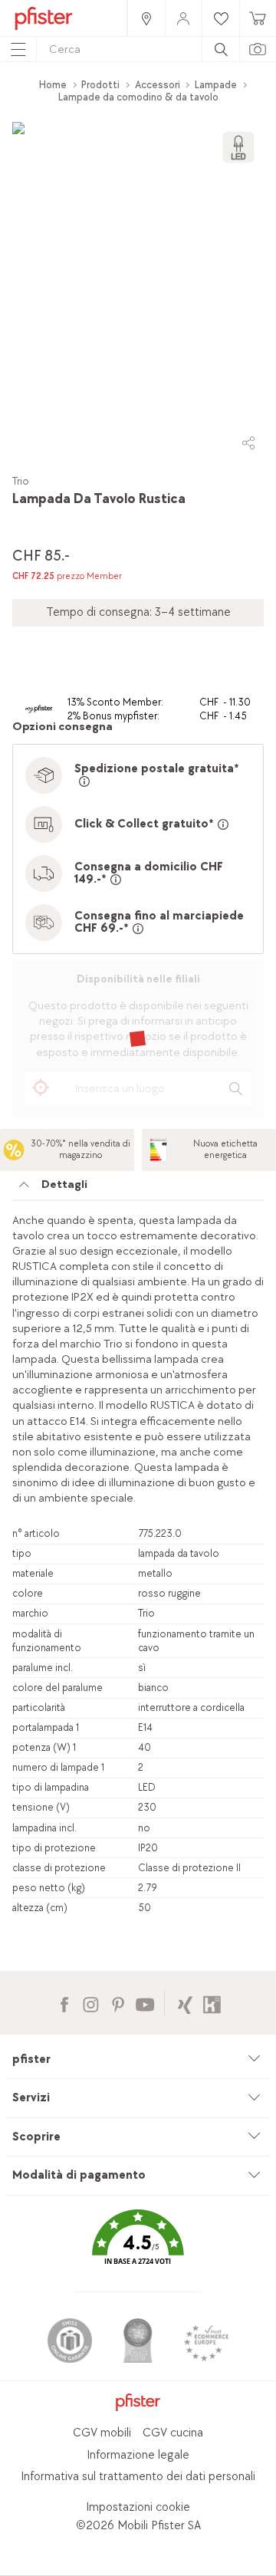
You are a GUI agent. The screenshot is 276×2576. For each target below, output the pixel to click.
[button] (138, 2248)
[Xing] (185, 2003)
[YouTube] (145, 2003)
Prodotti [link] (100, 85)
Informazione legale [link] (138, 2455)
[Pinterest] (118, 2003)
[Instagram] (91, 2003)
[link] (146, 18)
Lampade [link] (216, 85)
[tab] (138, 1189)
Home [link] (53, 85)
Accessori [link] (158, 85)
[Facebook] (64, 2003)
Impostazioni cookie (138, 2507)
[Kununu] (212, 2003)
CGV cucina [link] (173, 2433)
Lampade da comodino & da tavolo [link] (138, 97)
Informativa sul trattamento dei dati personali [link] (138, 2477)
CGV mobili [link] (102, 2433)
